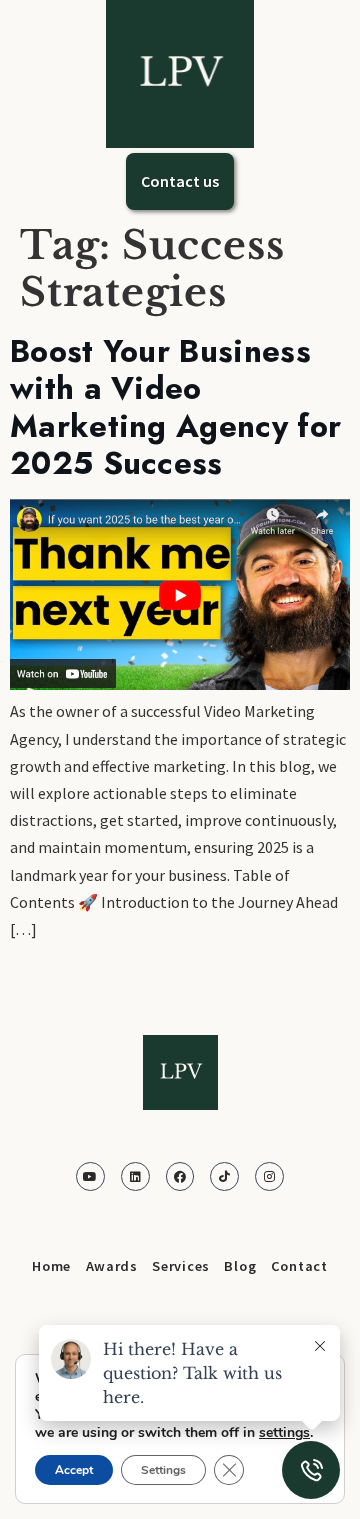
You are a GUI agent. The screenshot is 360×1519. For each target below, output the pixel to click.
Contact (299, 1266)
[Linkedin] (135, 1176)
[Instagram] (269, 1176)
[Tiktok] (224, 1176)
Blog (240, 1266)
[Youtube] (90, 1176)
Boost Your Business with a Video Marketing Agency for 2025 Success (175, 408)
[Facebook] (180, 1176)
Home (51, 1266)
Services (181, 1266)
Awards (112, 1266)
